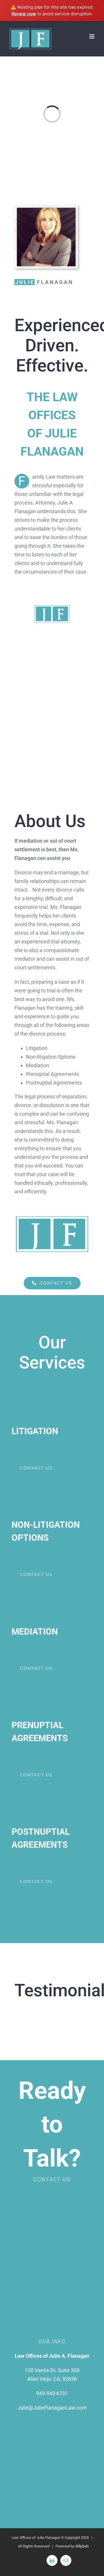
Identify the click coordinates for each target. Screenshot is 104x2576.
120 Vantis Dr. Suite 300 (52, 2370)
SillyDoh (82, 2546)
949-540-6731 (52, 2393)
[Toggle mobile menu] (92, 36)
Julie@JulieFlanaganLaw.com (52, 2408)
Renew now (24, 14)
